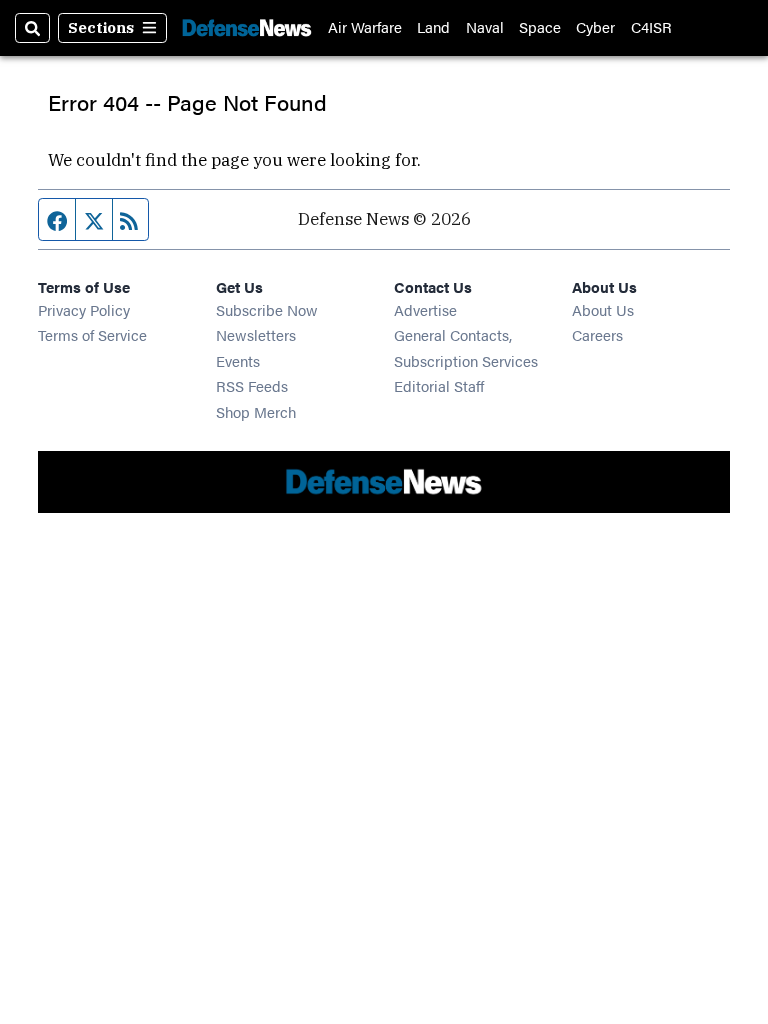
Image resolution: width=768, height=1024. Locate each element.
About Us (603, 309)
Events (238, 360)
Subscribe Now (267, 309)
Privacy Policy (84, 309)
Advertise (425, 309)
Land (433, 27)
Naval (485, 27)
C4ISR (651, 27)
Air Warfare (365, 27)
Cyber (595, 27)
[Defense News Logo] (247, 27)
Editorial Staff (439, 385)
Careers (597, 334)
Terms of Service (92, 334)
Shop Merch (256, 411)
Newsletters (256, 334)
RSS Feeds (252, 385)
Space (540, 27)
